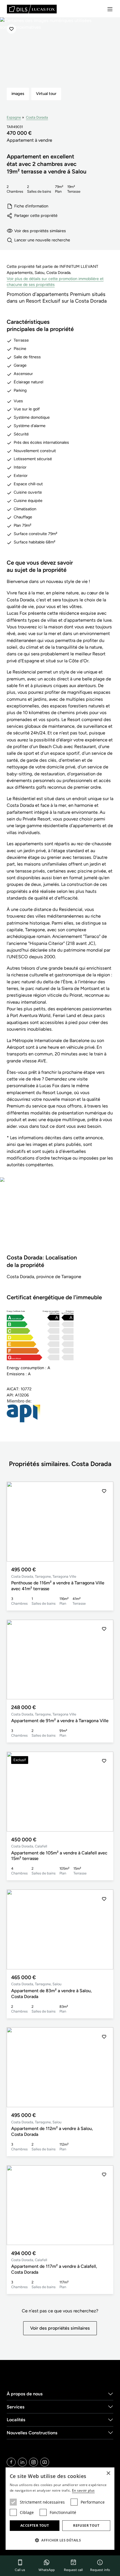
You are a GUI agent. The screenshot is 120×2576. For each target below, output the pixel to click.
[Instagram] (33, 2462)
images (18, 94)
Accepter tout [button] (35, 2525)
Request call (73, 2570)
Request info (100, 2570)
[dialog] (60, 2509)
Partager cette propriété (36, 215)
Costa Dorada (37, 117)
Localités (16, 2420)
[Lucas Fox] (32, 9)
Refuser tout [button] (86, 2525)
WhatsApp (47, 2570)
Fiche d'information (31, 206)
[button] (104, 1522)
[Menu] (110, 9)
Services (16, 2407)
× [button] (108, 2473)
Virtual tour (46, 94)
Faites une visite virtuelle (60, 1219)
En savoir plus (83, 2490)
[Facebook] (11, 2462)
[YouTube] (45, 2462)
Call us (20, 2570)
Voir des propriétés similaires (40, 231)
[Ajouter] (11, 29)
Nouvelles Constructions (32, 2433)
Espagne (14, 117)
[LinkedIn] (22, 2462)
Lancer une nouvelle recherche (42, 240)
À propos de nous (25, 2394)
